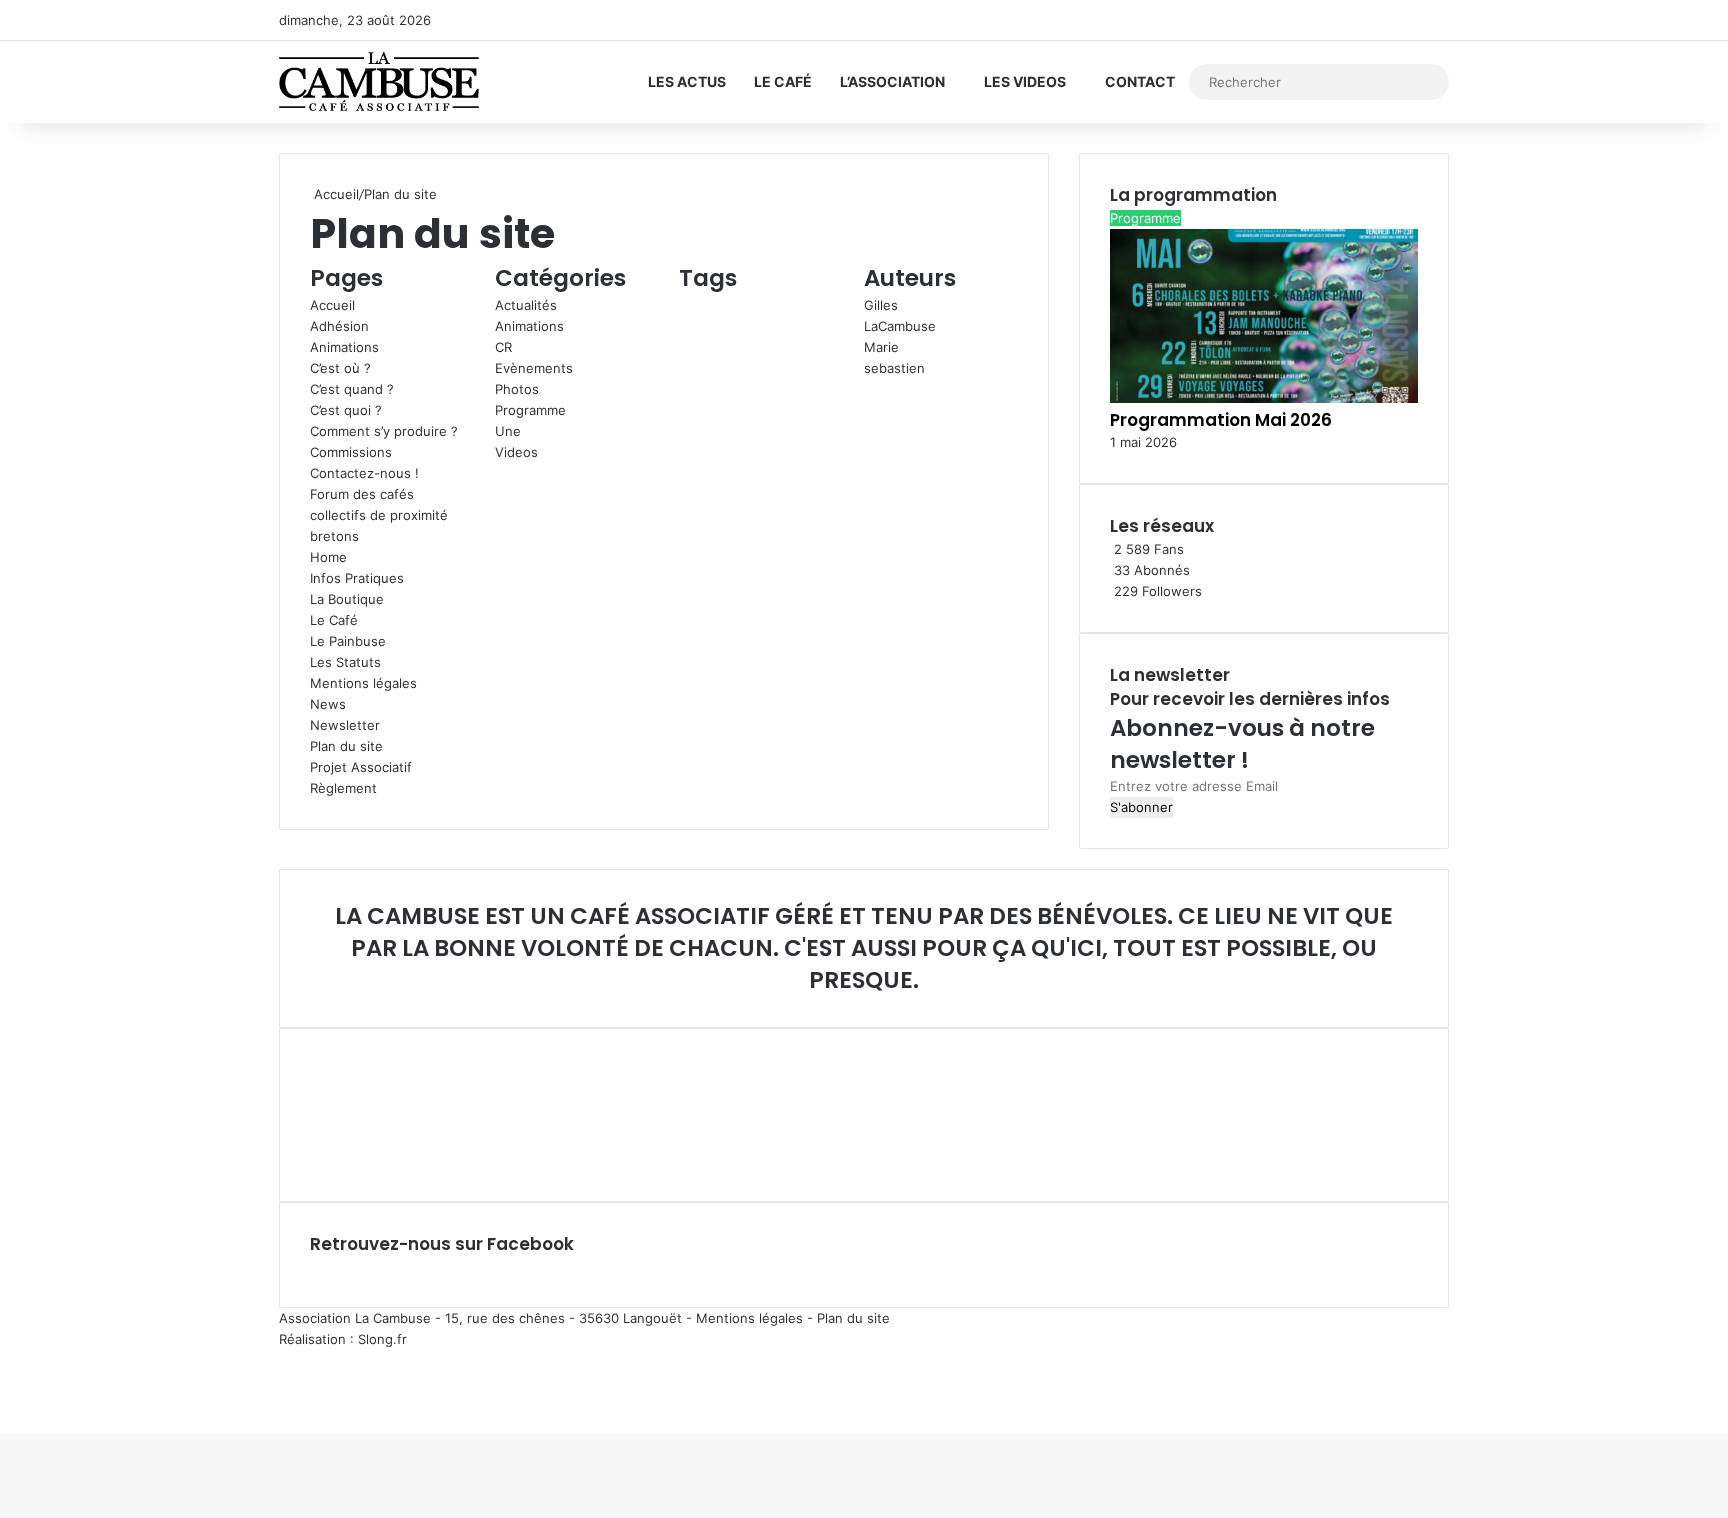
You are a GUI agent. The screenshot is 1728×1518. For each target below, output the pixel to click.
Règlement (343, 788)
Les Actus (687, 81)
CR (503, 347)
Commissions (351, 452)
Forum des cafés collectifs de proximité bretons (379, 515)
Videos (516, 452)
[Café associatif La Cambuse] (379, 82)
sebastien (894, 368)
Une (508, 431)
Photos (517, 389)
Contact (1140, 81)
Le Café (783, 81)
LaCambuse (900, 326)
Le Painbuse (348, 641)
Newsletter (345, 725)
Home (328, 557)
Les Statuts (345, 662)
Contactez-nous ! (364, 473)
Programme (530, 410)
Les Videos (1025, 81)
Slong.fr (382, 1339)
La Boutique (347, 599)
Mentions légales (363, 683)
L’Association (892, 81)
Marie (881, 347)
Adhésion (339, 326)
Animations (344, 347)
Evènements (534, 368)
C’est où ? (340, 368)
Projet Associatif (361, 767)
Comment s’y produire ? (384, 431)
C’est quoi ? (346, 410)
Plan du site (346, 746)
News (328, 704)
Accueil (334, 194)
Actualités (526, 305)
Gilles (881, 305)
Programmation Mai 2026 (1221, 420)
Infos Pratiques (357, 578)
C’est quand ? (352, 389)
